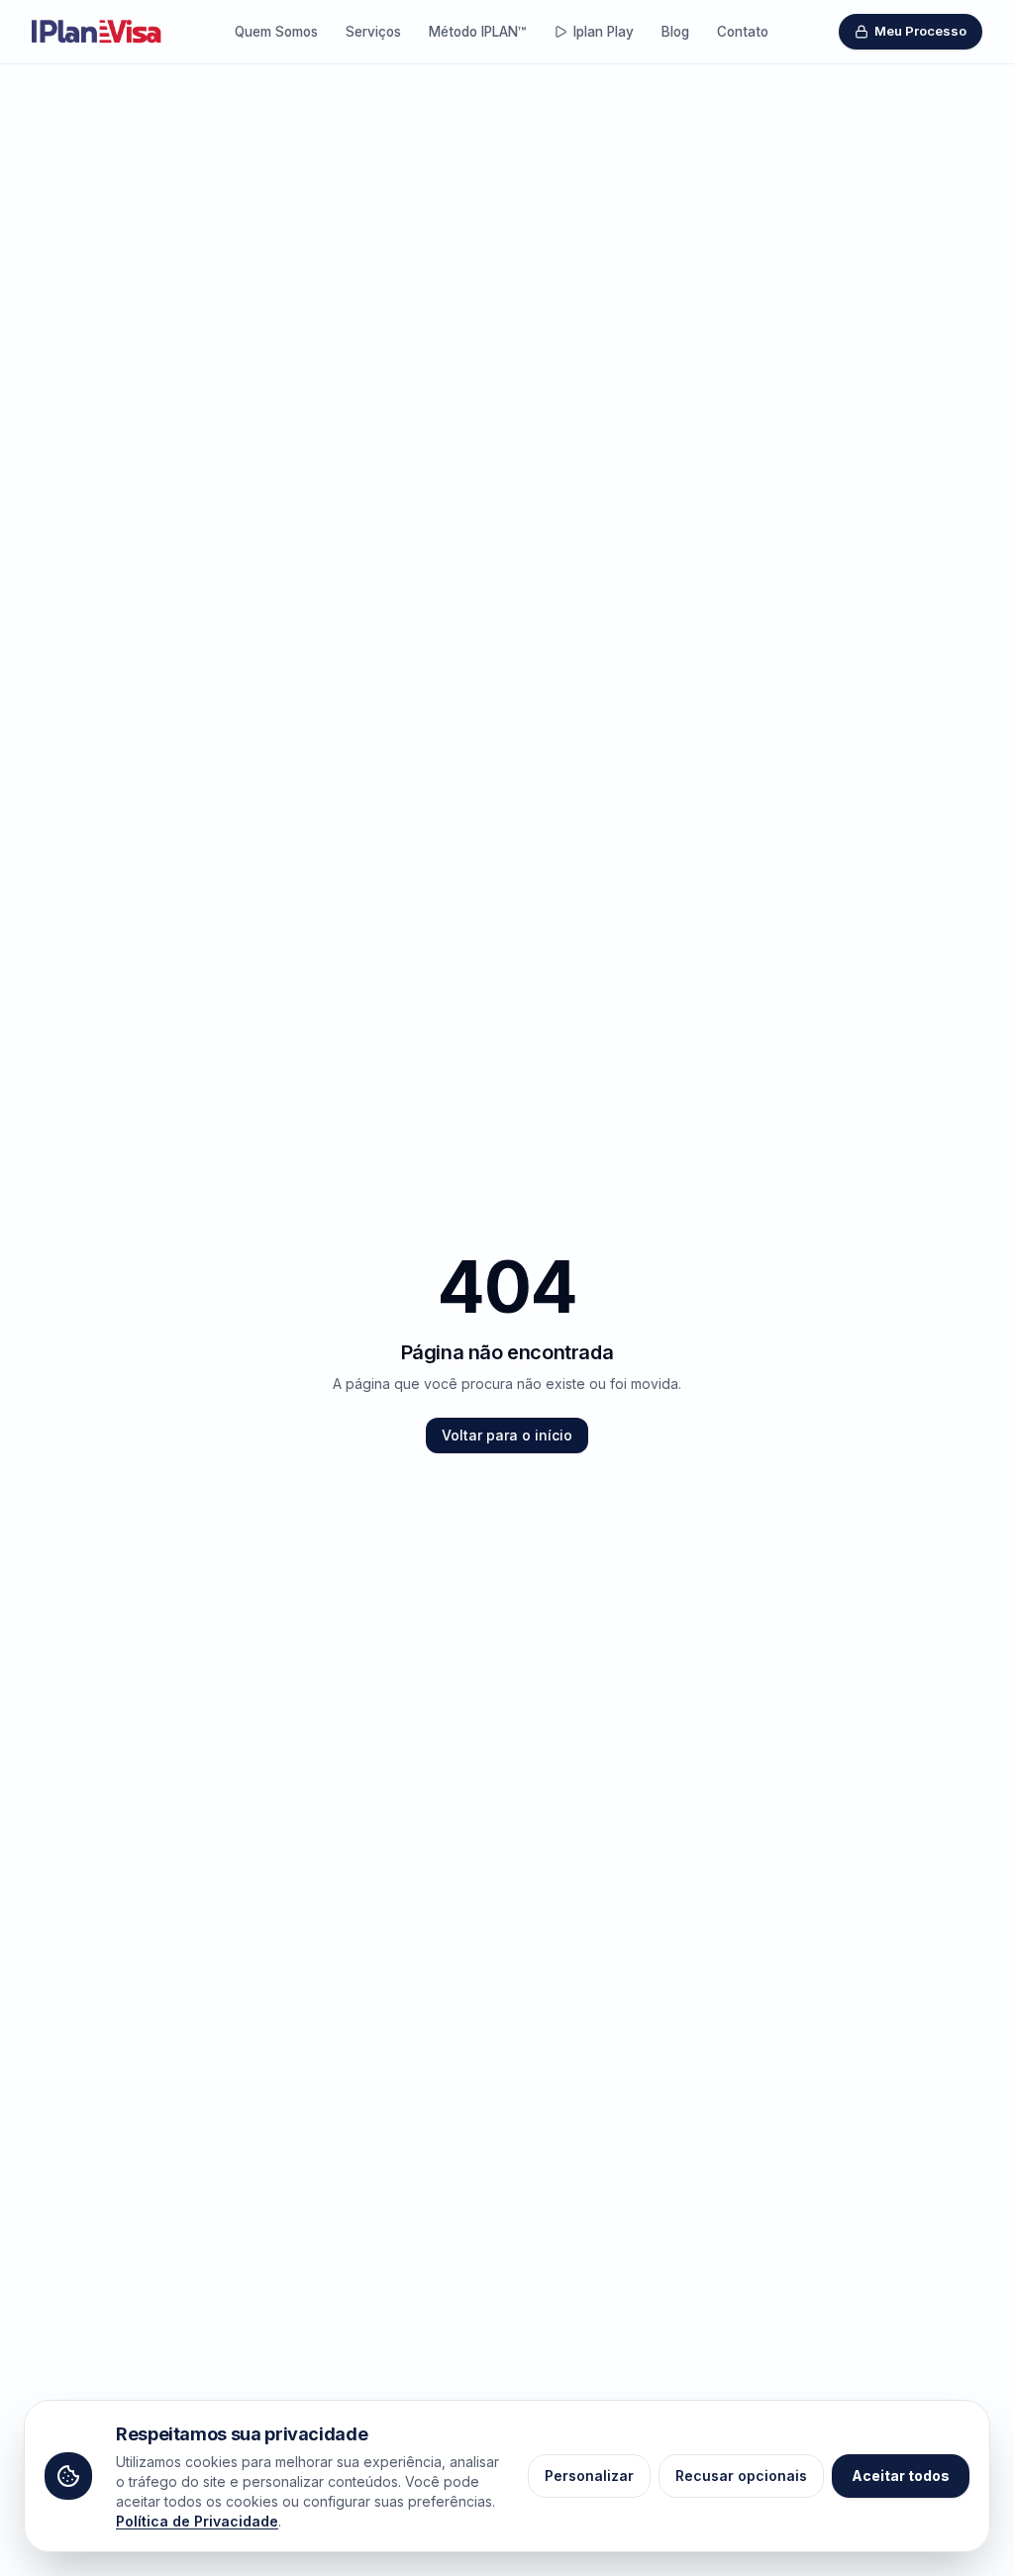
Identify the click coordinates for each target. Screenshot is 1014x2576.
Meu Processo (920, 31)
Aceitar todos (901, 2476)
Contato (743, 32)
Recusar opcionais (741, 2476)
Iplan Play (604, 32)
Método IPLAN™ (477, 32)
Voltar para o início (507, 1435)
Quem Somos (276, 32)
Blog (675, 32)
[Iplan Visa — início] (98, 31)
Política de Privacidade (197, 2521)
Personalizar (589, 2476)
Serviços (373, 32)
